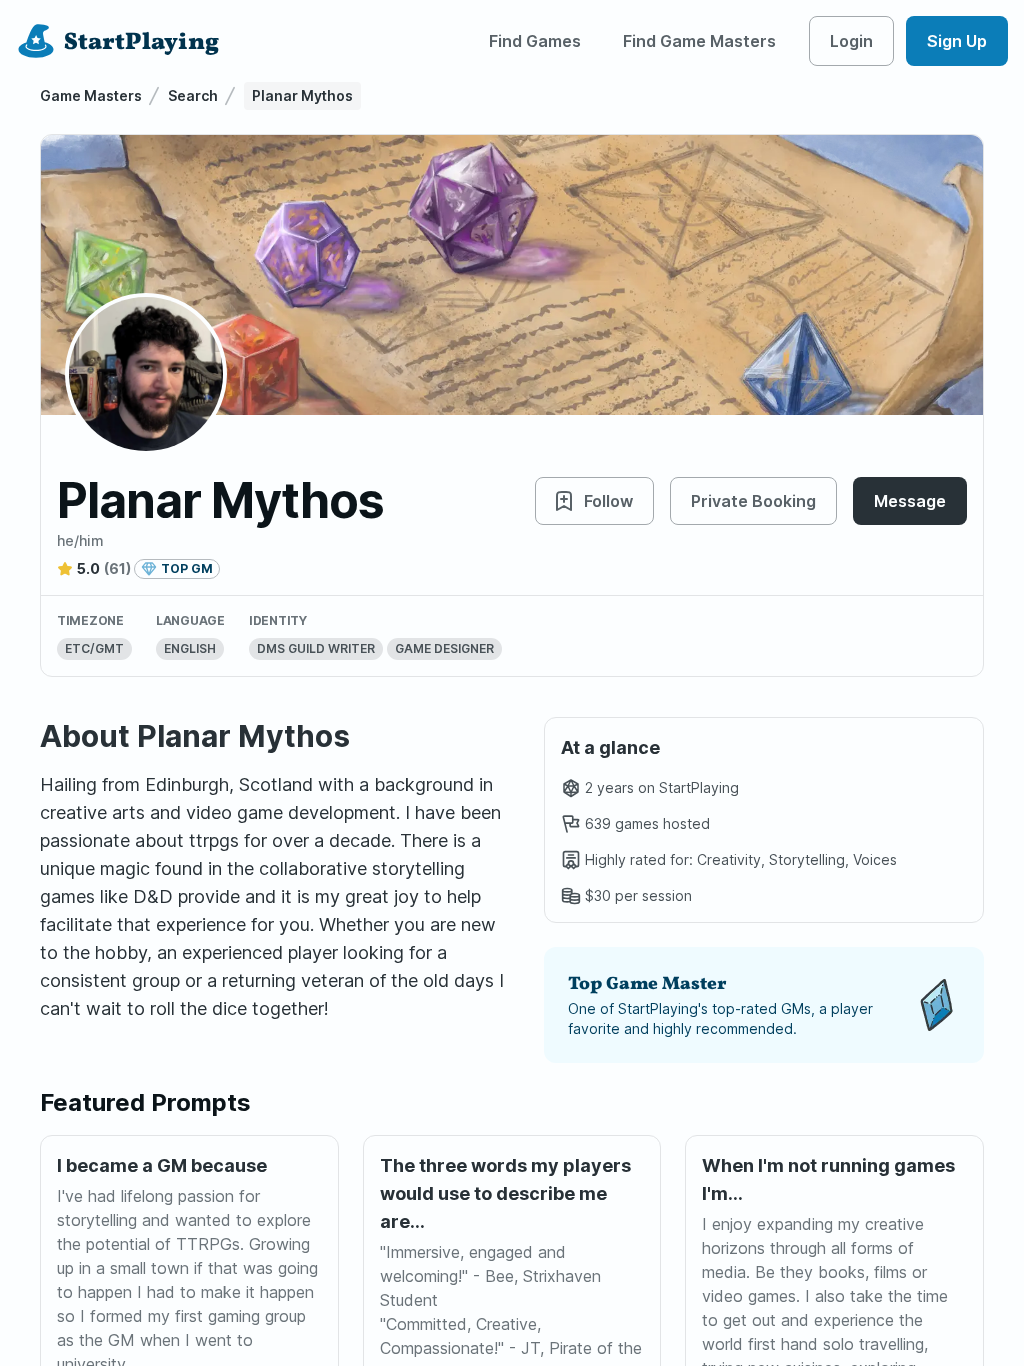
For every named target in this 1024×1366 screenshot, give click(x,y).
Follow (608, 501)
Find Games (535, 41)
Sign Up (957, 41)
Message (910, 501)
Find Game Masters (699, 41)
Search (193, 95)
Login (851, 41)
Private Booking (753, 501)
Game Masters (91, 95)
